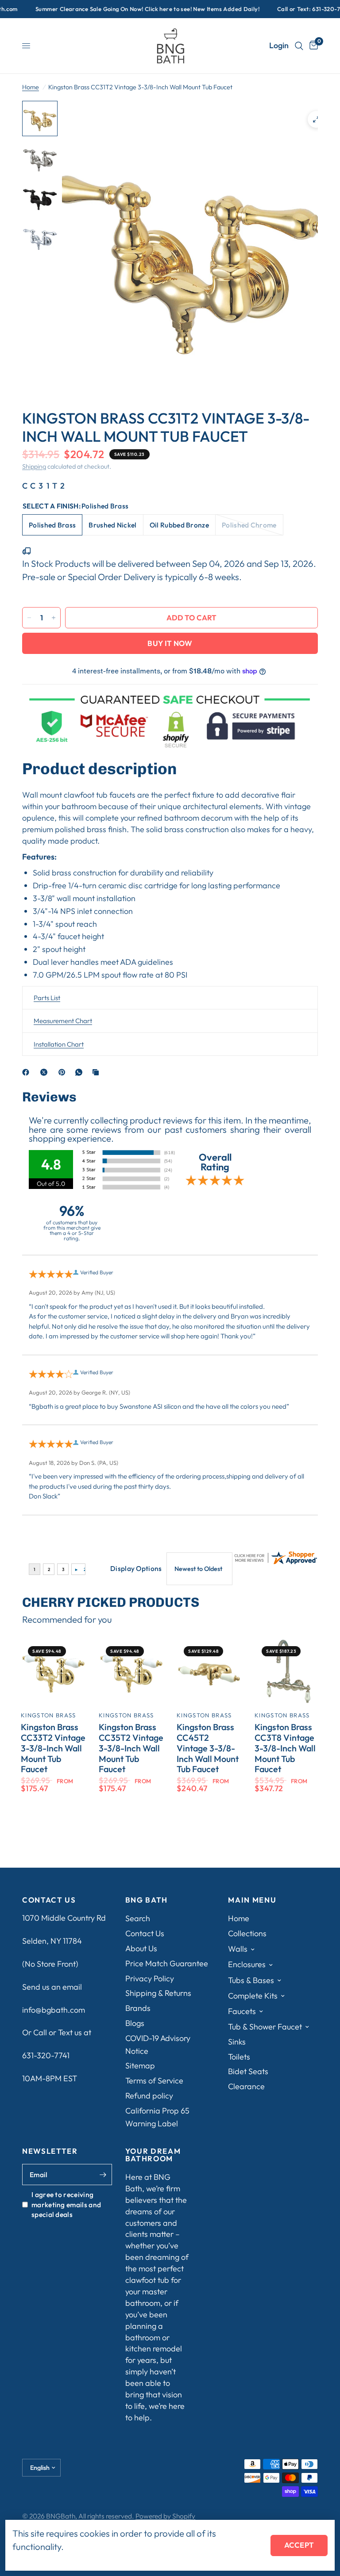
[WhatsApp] (81, 1072)
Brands (138, 2008)
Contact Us (145, 1933)
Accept (299, 2545)
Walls (238, 1949)
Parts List (47, 998)
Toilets (239, 2057)
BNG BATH (147, 1900)
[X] (46, 1072)
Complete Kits (253, 1996)
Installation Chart (59, 1044)
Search (138, 1918)
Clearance (246, 2086)
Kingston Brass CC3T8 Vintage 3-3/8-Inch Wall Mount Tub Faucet (285, 1748)
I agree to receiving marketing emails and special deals (66, 2204)
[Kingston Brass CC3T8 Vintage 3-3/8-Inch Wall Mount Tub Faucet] (287, 1671)
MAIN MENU (252, 1900)
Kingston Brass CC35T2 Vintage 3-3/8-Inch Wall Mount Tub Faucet (131, 1748)
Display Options (136, 1568)
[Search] (299, 46)
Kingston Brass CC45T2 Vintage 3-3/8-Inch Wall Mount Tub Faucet (208, 1748)
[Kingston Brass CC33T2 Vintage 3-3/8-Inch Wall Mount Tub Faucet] (53, 1671)
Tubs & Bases (251, 1980)
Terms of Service (154, 2081)
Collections (247, 1933)
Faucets (242, 2011)
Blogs (135, 2023)
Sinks (237, 2042)
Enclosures (247, 1964)
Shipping (34, 466)
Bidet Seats (248, 2071)
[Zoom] (316, 119)
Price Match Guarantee (167, 1963)
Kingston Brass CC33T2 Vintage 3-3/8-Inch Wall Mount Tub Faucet (53, 1748)
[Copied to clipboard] (97, 1072)
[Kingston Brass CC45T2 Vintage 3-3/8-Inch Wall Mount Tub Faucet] (209, 1671)
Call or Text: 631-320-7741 (287, 9)
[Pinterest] (64, 1072)
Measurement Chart (63, 1021)
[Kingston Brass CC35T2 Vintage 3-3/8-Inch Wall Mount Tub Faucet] (131, 1671)
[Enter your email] (103, 2175)
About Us (141, 1948)
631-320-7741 (46, 2055)
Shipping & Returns (158, 1993)
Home (31, 87)
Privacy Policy (150, 1978)
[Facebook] (27, 1072)
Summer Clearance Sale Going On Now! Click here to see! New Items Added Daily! (121, 9)
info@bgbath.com (54, 2010)
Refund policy (149, 2096)
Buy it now (170, 643)
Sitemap (140, 2066)
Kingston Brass (48, 1715)
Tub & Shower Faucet (265, 2027)
